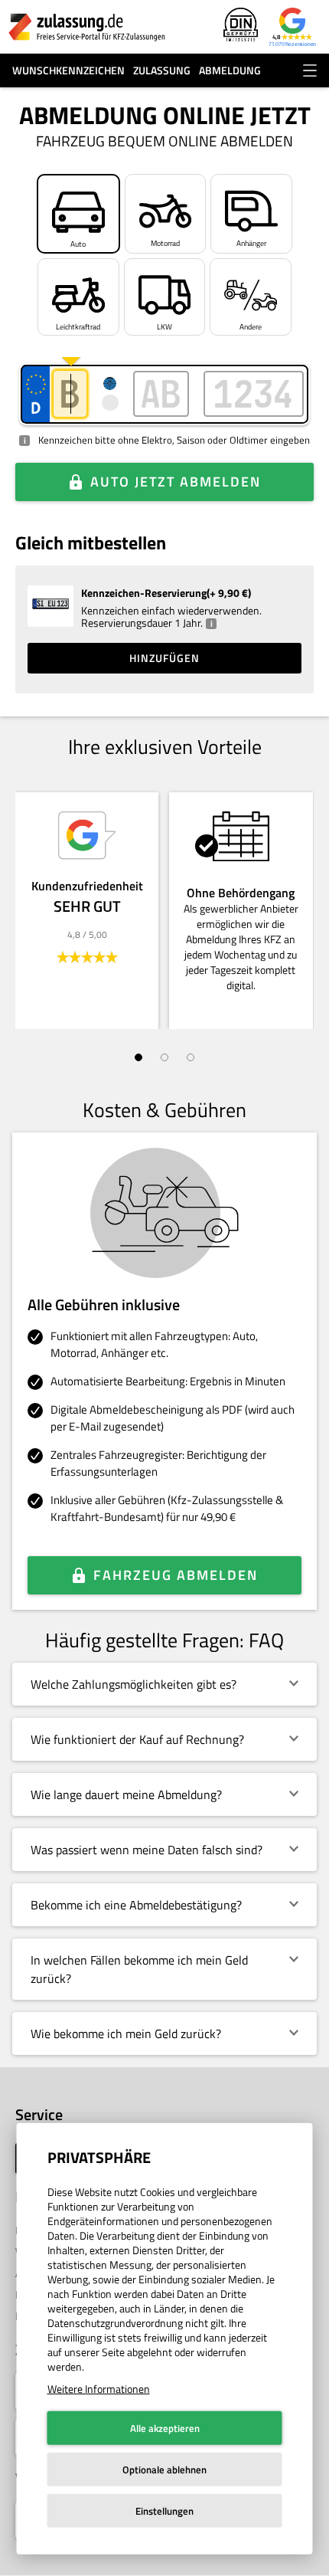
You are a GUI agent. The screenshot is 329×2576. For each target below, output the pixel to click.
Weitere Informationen (99, 2389)
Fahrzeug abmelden (176, 1575)
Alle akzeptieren (165, 2428)
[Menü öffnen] (310, 70)
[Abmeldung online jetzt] (87, 27)
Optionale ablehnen (164, 2469)
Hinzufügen (164, 658)
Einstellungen (164, 2511)
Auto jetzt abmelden (176, 482)
